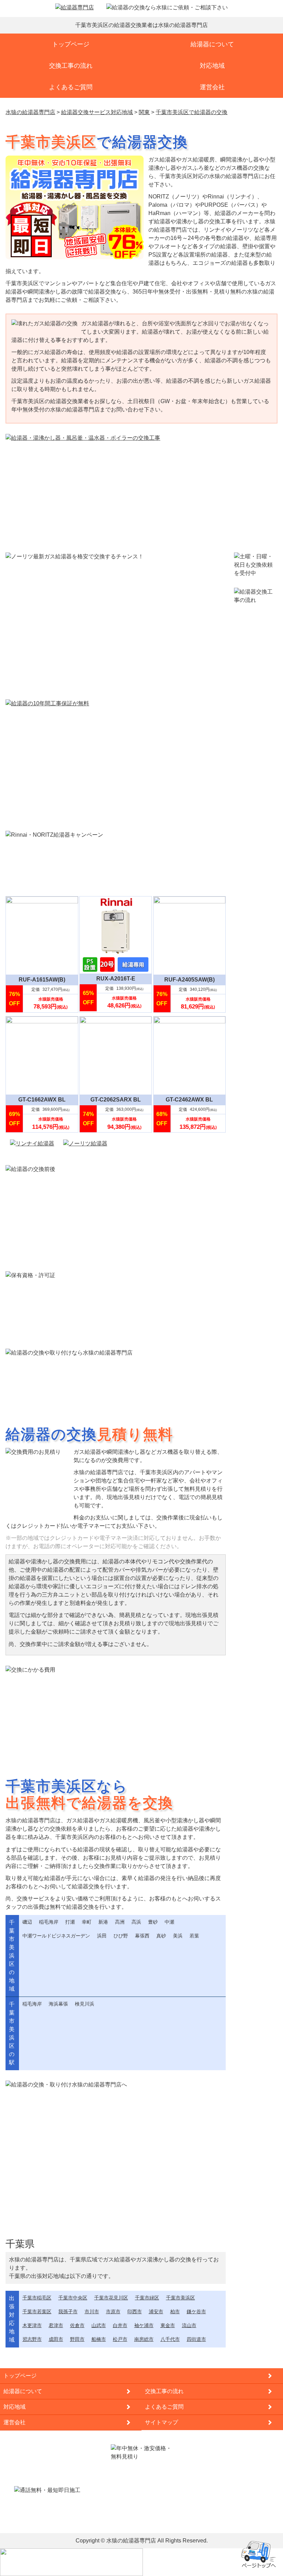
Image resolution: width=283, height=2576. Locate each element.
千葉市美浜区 (180, 2298)
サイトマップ (162, 2422)
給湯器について (212, 44)
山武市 (99, 2325)
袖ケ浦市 (144, 2325)
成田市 (56, 2339)
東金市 (168, 2325)
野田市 (77, 2339)
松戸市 (120, 2339)
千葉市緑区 (147, 2298)
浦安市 (156, 2312)
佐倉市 (77, 2325)
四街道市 (196, 2339)
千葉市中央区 (73, 2298)
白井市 (120, 2325)
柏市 (175, 2312)
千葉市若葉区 (37, 2312)
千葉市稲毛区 (37, 2298)
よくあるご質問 (71, 87)
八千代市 (170, 2339)
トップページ (71, 44)
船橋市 (99, 2339)
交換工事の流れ (71, 66)
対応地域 (212, 66)
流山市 (189, 2325)
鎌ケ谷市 (196, 2312)
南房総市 (144, 2339)
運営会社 (212, 87)
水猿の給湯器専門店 (131, 2541)
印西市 (135, 2312)
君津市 (56, 2325)
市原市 (113, 2312)
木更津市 (32, 2325)
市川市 (92, 2312)
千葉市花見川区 (111, 2298)
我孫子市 (68, 2312)
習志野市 (32, 2339)
